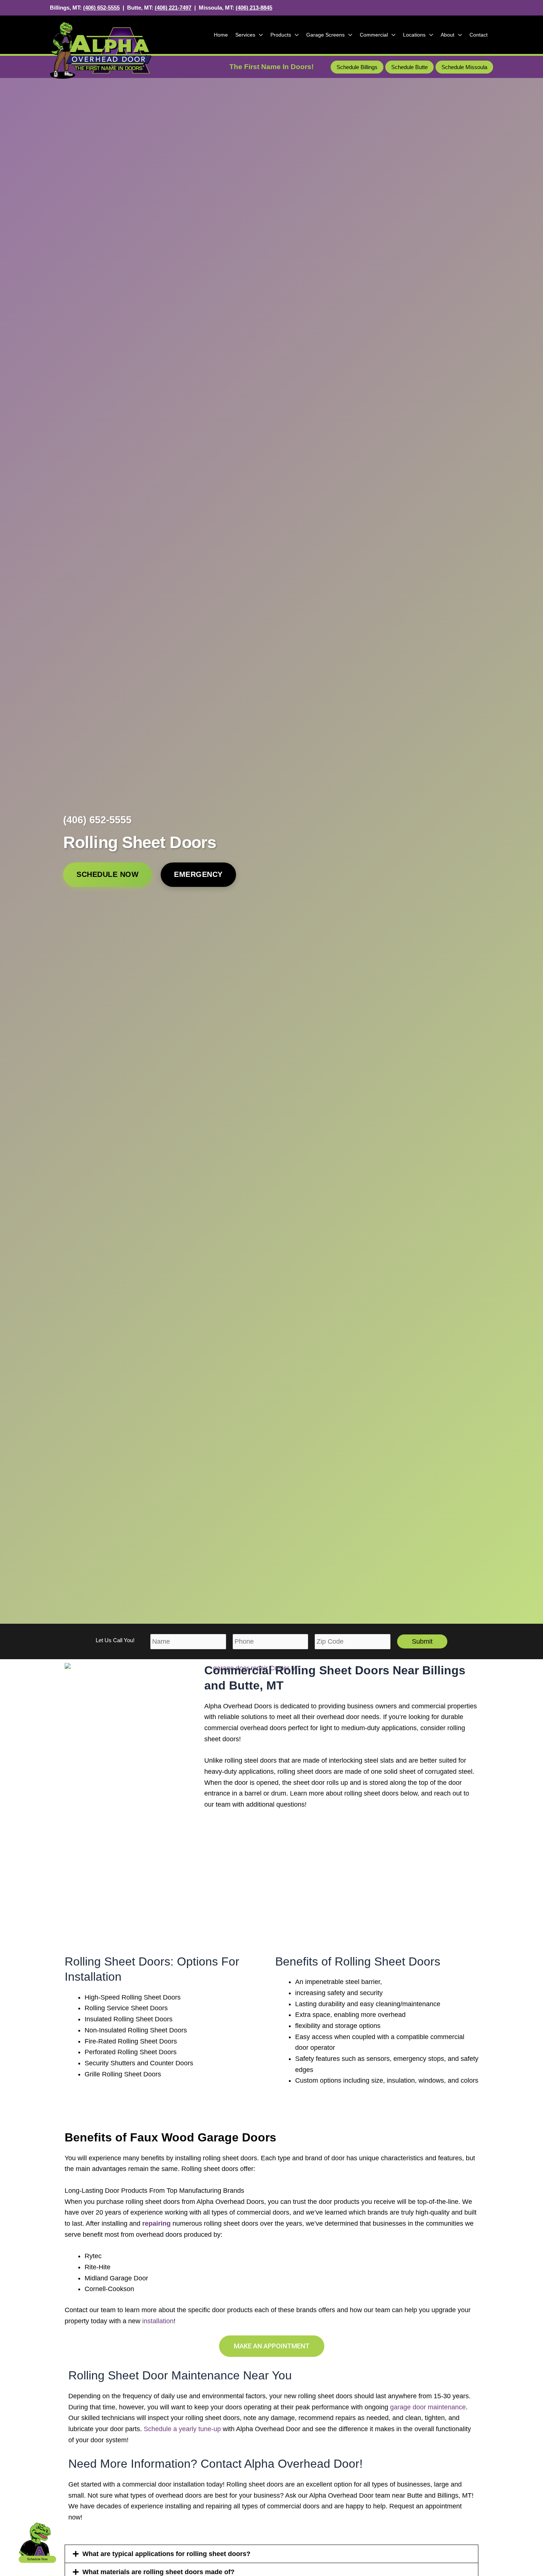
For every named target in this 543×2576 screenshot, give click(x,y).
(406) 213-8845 (254, 8)
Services (245, 35)
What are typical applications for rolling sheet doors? (166, 2554)
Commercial (374, 35)
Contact (479, 35)
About (448, 35)
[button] (357, 67)
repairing (156, 2223)
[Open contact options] (37, 2542)
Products (281, 35)
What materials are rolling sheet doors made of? (158, 2572)
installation (158, 2321)
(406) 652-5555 (101, 8)
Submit (422, 1641)
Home (221, 35)
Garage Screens (325, 35)
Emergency (198, 874)
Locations (414, 35)
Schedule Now (107, 874)
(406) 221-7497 (173, 8)
